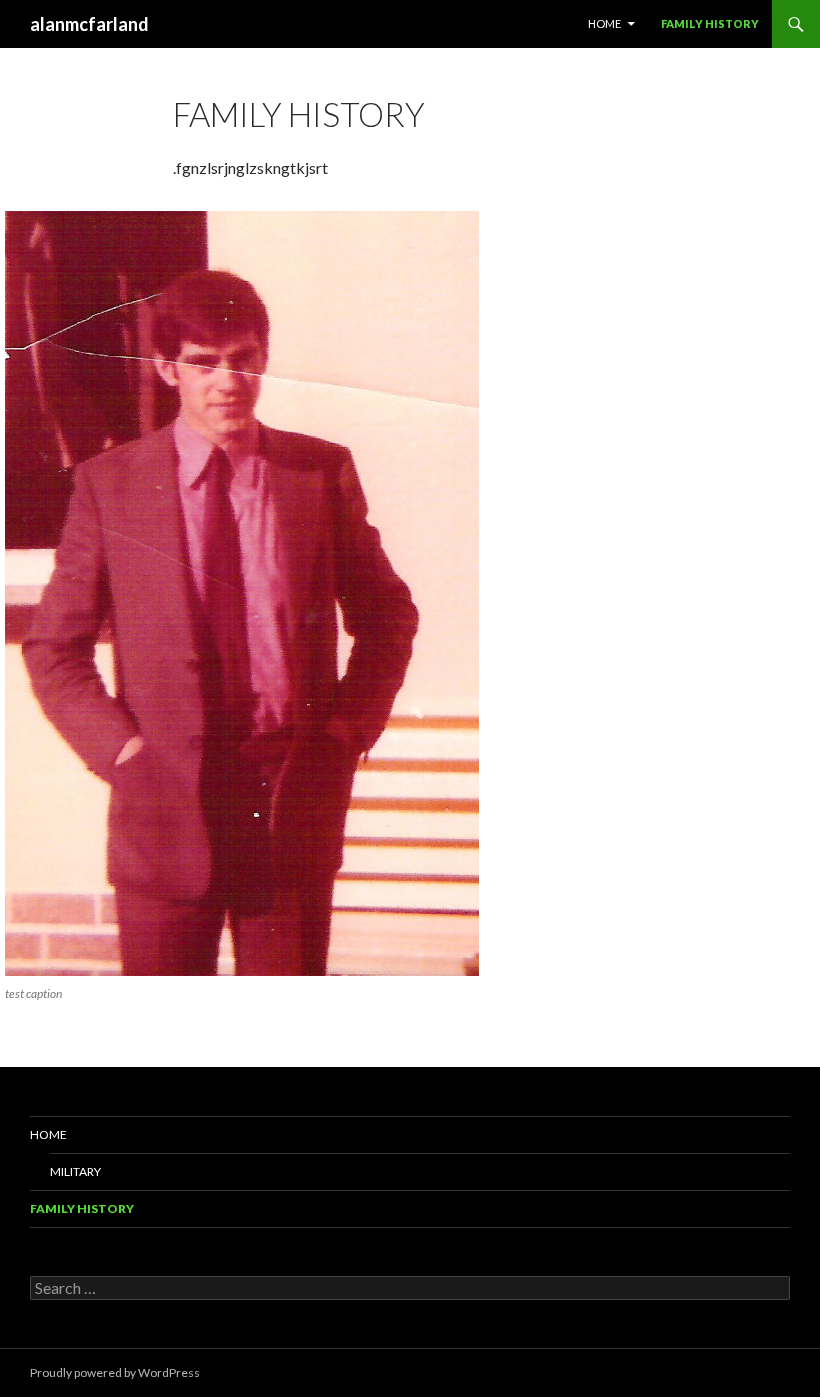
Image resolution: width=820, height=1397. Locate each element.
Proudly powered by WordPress (115, 1372)
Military (75, 1171)
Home (604, 23)
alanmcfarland (89, 24)
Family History (710, 23)
